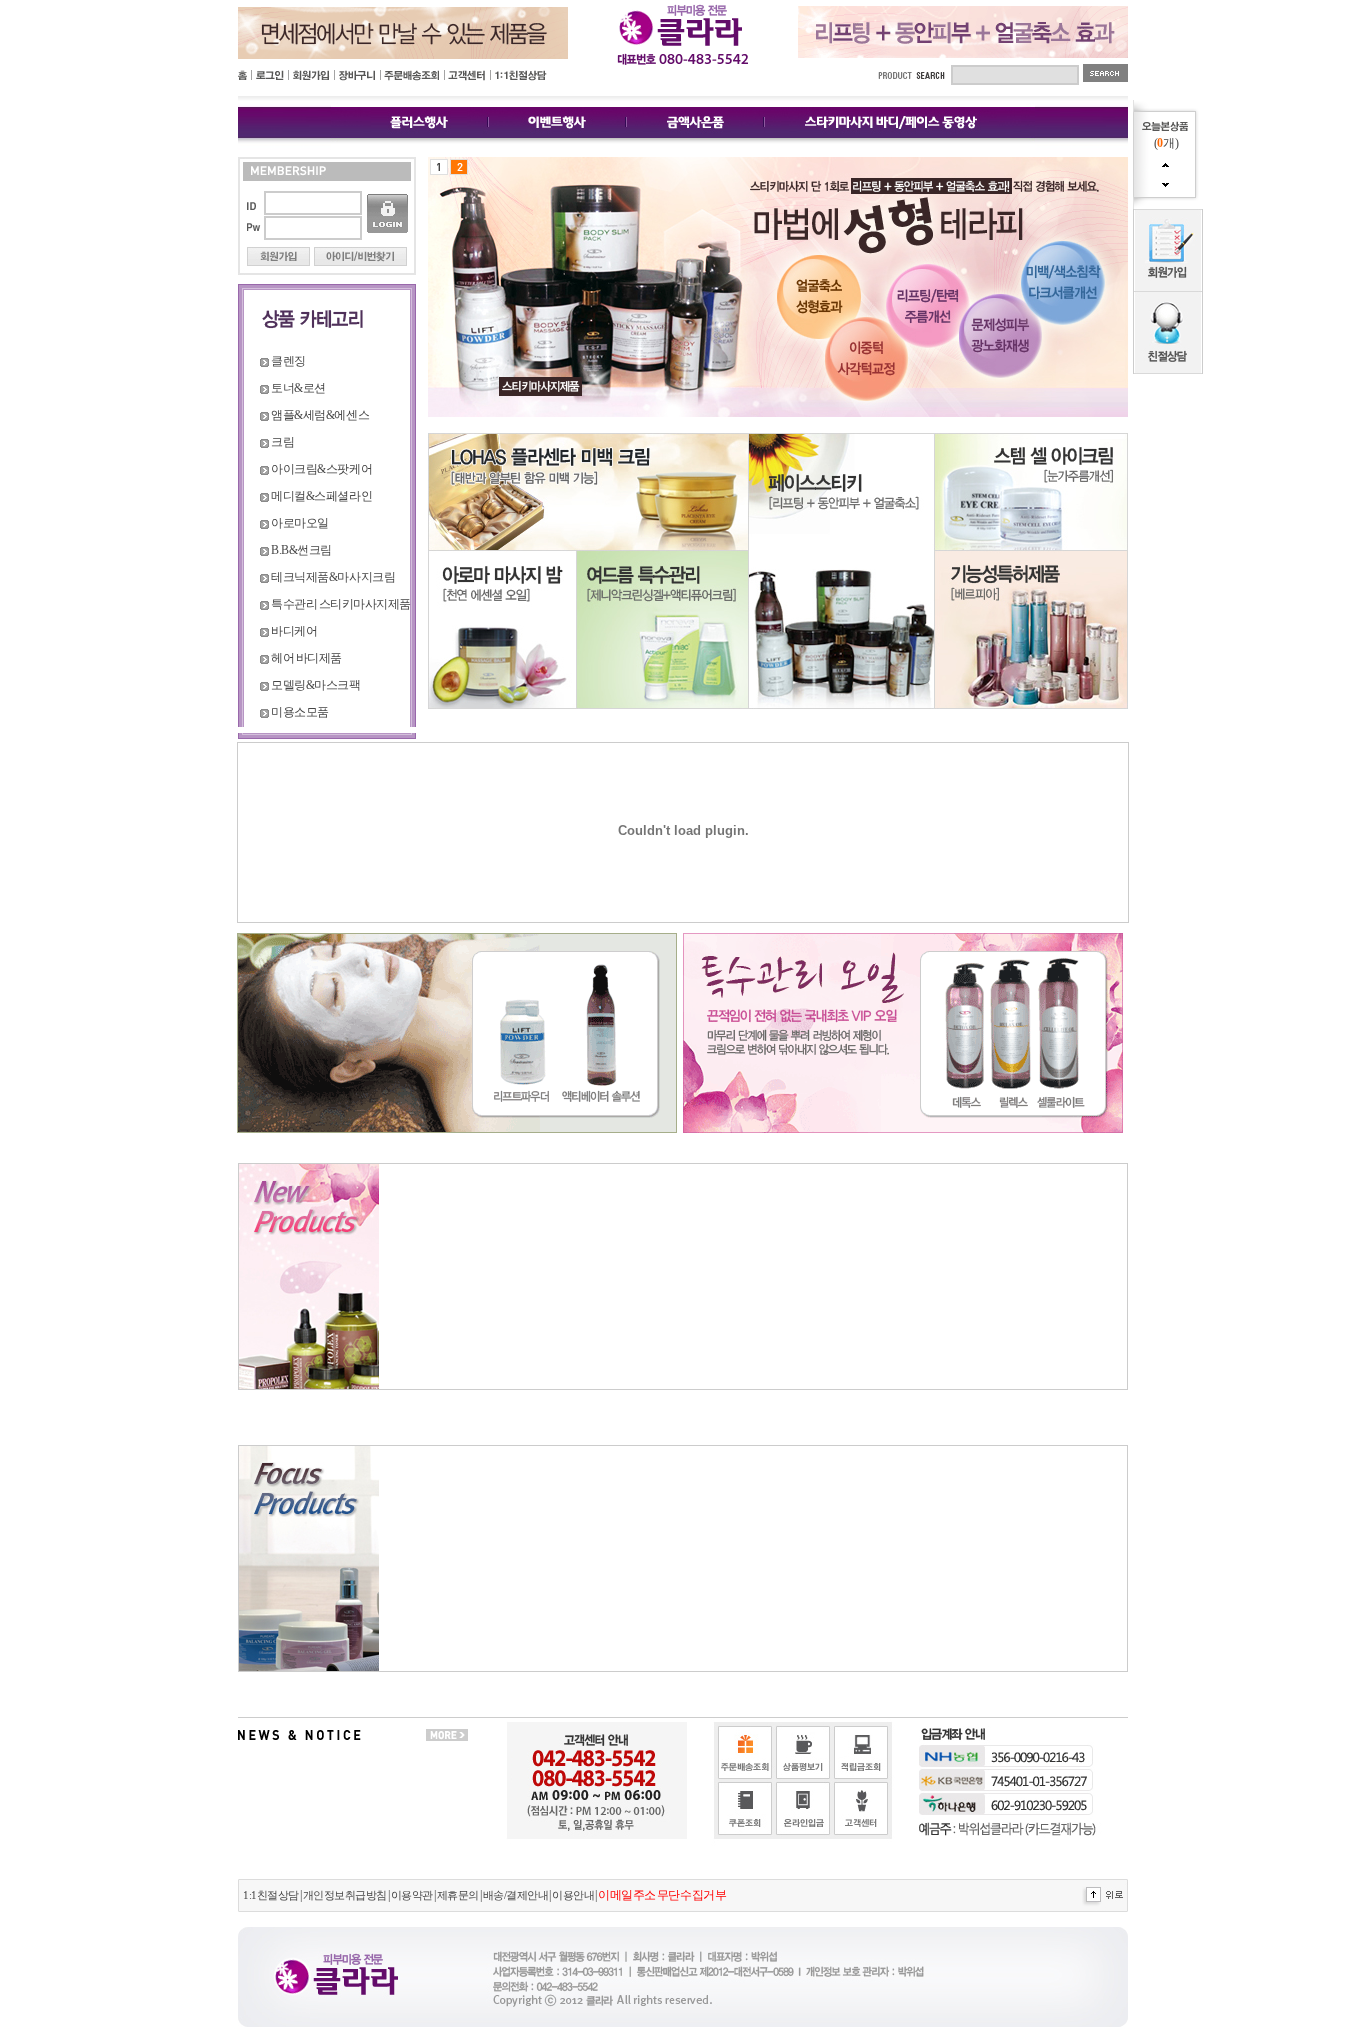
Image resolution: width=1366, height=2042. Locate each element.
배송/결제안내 (516, 1895)
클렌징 (288, 361)
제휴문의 (458, 1895)
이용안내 (573, 1895)
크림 (282, 442)
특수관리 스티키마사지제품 (340, 604)
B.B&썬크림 (301, 550)
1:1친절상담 (271, 1895)
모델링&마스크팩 (315, 685)
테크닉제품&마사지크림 (333, 577)
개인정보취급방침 (345, 1895)
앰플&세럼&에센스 (320, 415)
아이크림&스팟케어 (321, 469)
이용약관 (412, 1895)
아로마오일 (300, 523)
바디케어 (294, 631)
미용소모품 (300, 712)
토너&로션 (298, 388)
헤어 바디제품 (306, 658)
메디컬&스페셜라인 (321, 496)
